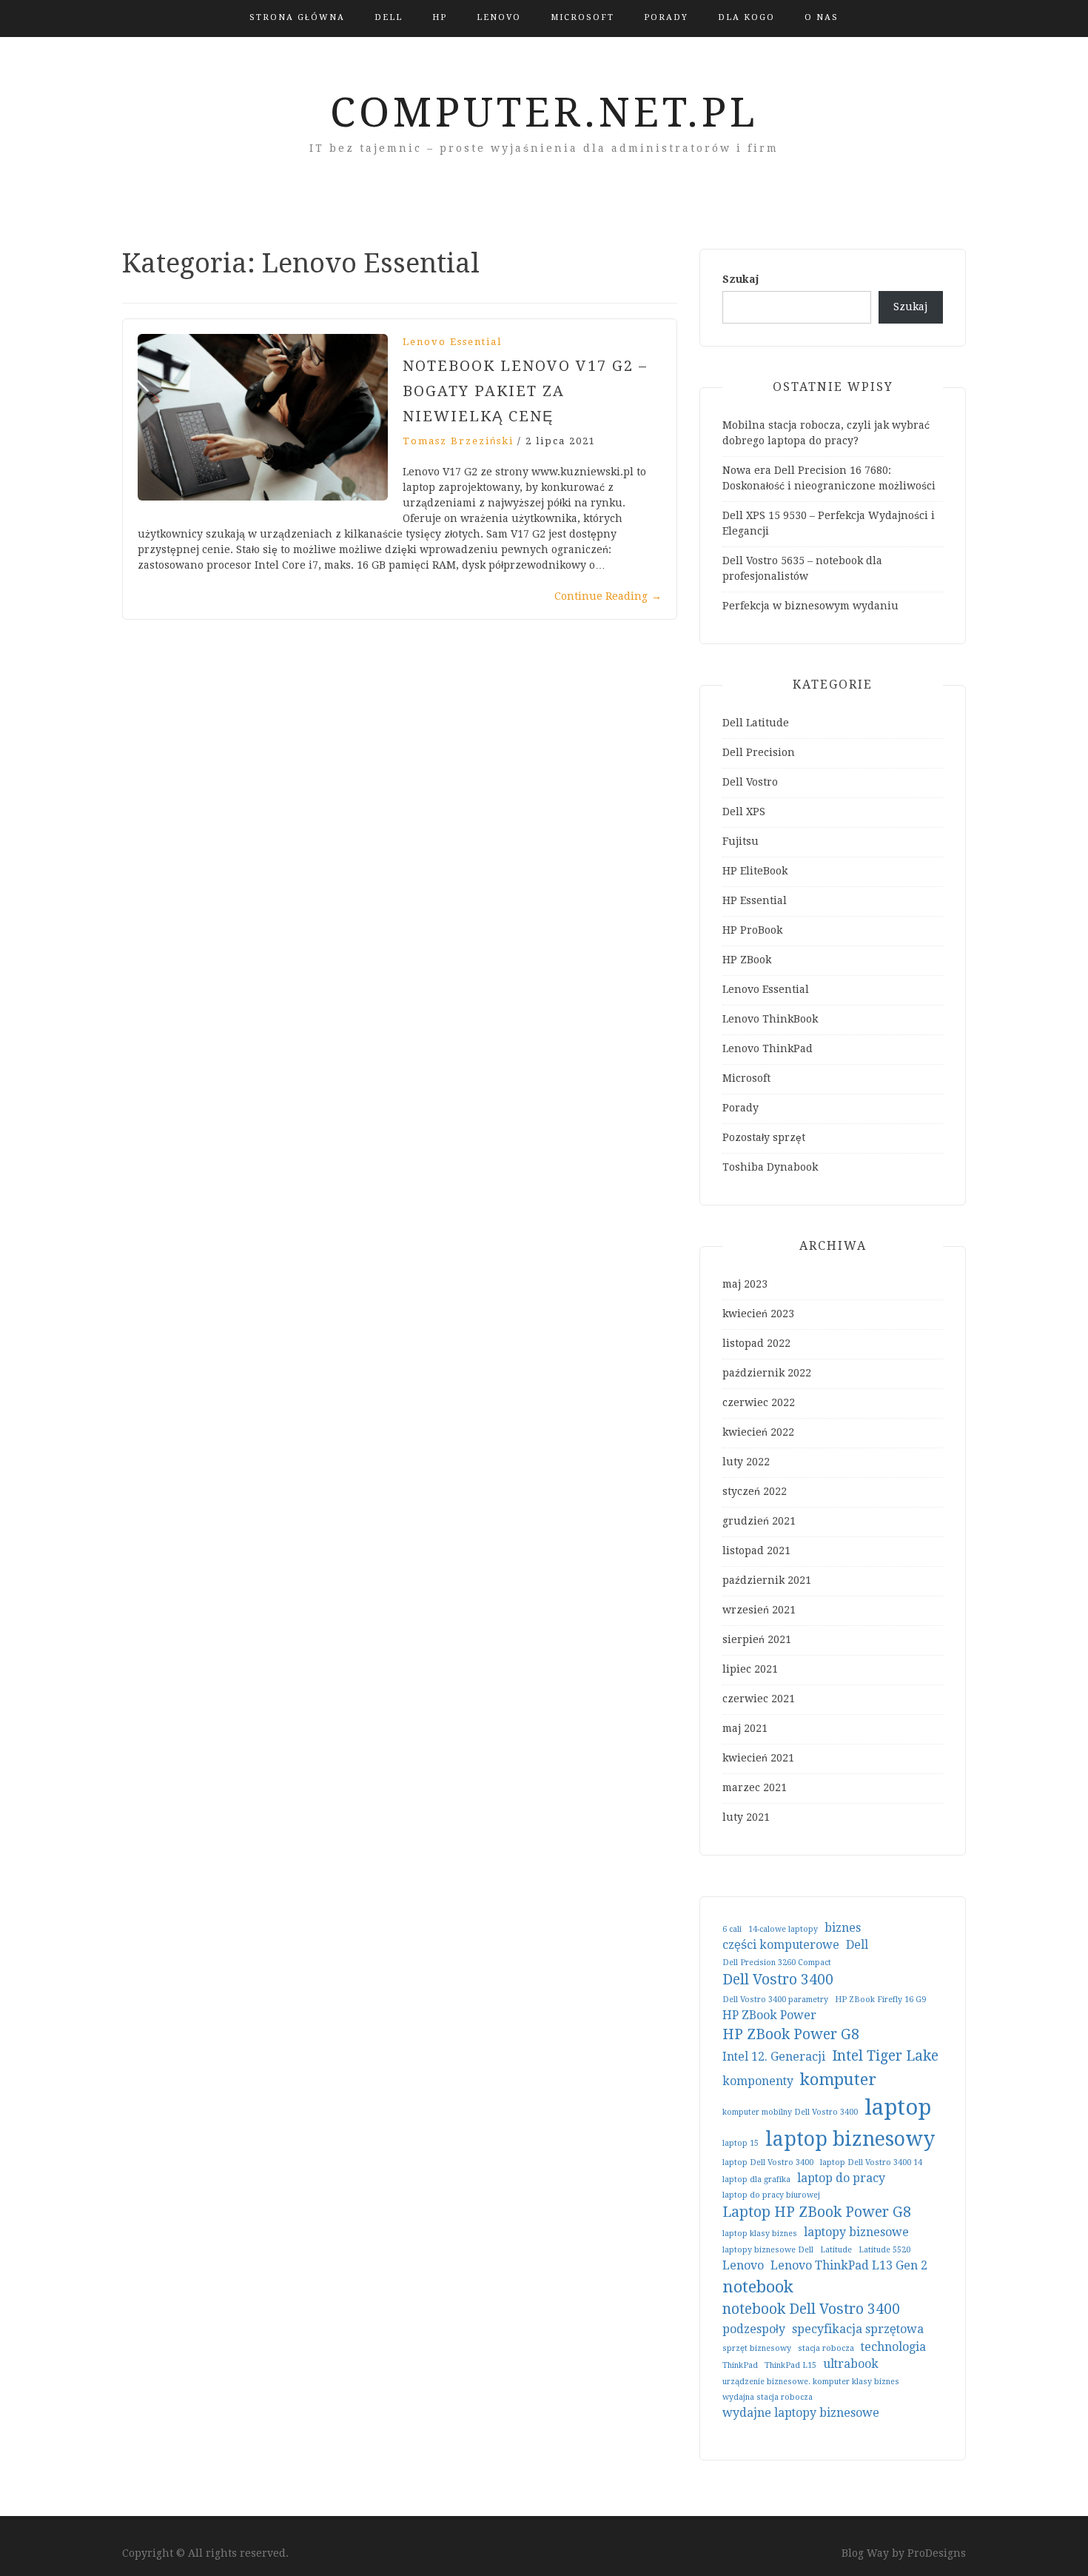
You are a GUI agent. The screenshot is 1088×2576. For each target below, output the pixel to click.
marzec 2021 (755, 1787)
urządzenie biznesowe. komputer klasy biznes (811, 2382)
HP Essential (755, 900)
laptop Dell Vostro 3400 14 (871, 2162)
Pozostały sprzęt (764, 1137)
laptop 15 (741, 2143)
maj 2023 (745, 1284)
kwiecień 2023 (758, 1314)
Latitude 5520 (884, 2250)
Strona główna (297, 17)
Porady (666, 17)
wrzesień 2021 (759, 1610)
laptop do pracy (841, 2178)
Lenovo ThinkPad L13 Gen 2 (849, 2265)
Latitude (836, 2250)
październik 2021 (767, 1580)
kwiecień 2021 (758, 1758)
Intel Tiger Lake (885, 2056)
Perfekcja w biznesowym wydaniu (810, 606)
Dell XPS (744, 812)
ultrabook (851, 2364)
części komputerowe (781, 1945)
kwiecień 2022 (758, 1432)
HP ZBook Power (769, 2015)
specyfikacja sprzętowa (858, 2329)
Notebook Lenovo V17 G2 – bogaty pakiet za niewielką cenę (525, 391)
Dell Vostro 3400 (778, 1980)
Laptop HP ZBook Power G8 (817, 2212)
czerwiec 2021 (759, 1699)
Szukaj (741, 279)
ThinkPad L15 (790, 2365)
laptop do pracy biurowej (771, 2195)
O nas (822, 17)
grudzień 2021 (759, 1521)
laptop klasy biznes (760, 2234)
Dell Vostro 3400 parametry (775, 2000)
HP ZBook (747, 960)
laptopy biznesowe (856, 2232)
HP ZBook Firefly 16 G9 (880, 2000)
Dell (389, 17)
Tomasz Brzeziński (458, 441)
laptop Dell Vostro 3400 (768, 2162)
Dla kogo (746, 17)
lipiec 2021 (750, 1669)
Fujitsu (741, 841)
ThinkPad (740, 2365)
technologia (893, 2347)
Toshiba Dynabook (770, 1167)
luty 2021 (746, 1817)
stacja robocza (826, 2348)
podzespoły (754, 2329)
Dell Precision (759, 752)
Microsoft (582, 17)
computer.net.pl (544, 113)
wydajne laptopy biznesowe (801, 2413)
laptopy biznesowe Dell (768, 2250)
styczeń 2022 (755, 1491)
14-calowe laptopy (783, 1929)
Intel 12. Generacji (774, 2057)
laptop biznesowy (850, 2139)
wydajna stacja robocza (768, 2397)
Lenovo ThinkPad (768, 1048)
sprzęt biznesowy (757, 2348)
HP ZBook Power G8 (791, 2034)
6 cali (732, 1929)
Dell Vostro (750, 782)
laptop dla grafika (756, 2179)
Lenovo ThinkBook (770, 1019)
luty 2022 (746, 1462)
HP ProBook (752, 930)
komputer (838, 2079)
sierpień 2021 (757, 1639)
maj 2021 (745, 1728)
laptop (898, 2107)
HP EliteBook (755, 871)
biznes (843, 1928)
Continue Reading (608, 596)
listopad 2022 (756, 1343)
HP (440, 17)
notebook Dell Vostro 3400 (811, 2309)
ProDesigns (937, 2553)
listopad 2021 (756, 1550)
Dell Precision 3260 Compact (777, 1963)
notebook (758, 2286)
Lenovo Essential (452, 342)
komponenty (758, 2081)
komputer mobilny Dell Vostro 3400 (790, 2112)
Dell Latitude (756, 723)
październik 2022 (767, 1373)
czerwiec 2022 (759, 1402)
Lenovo (499, 17)
